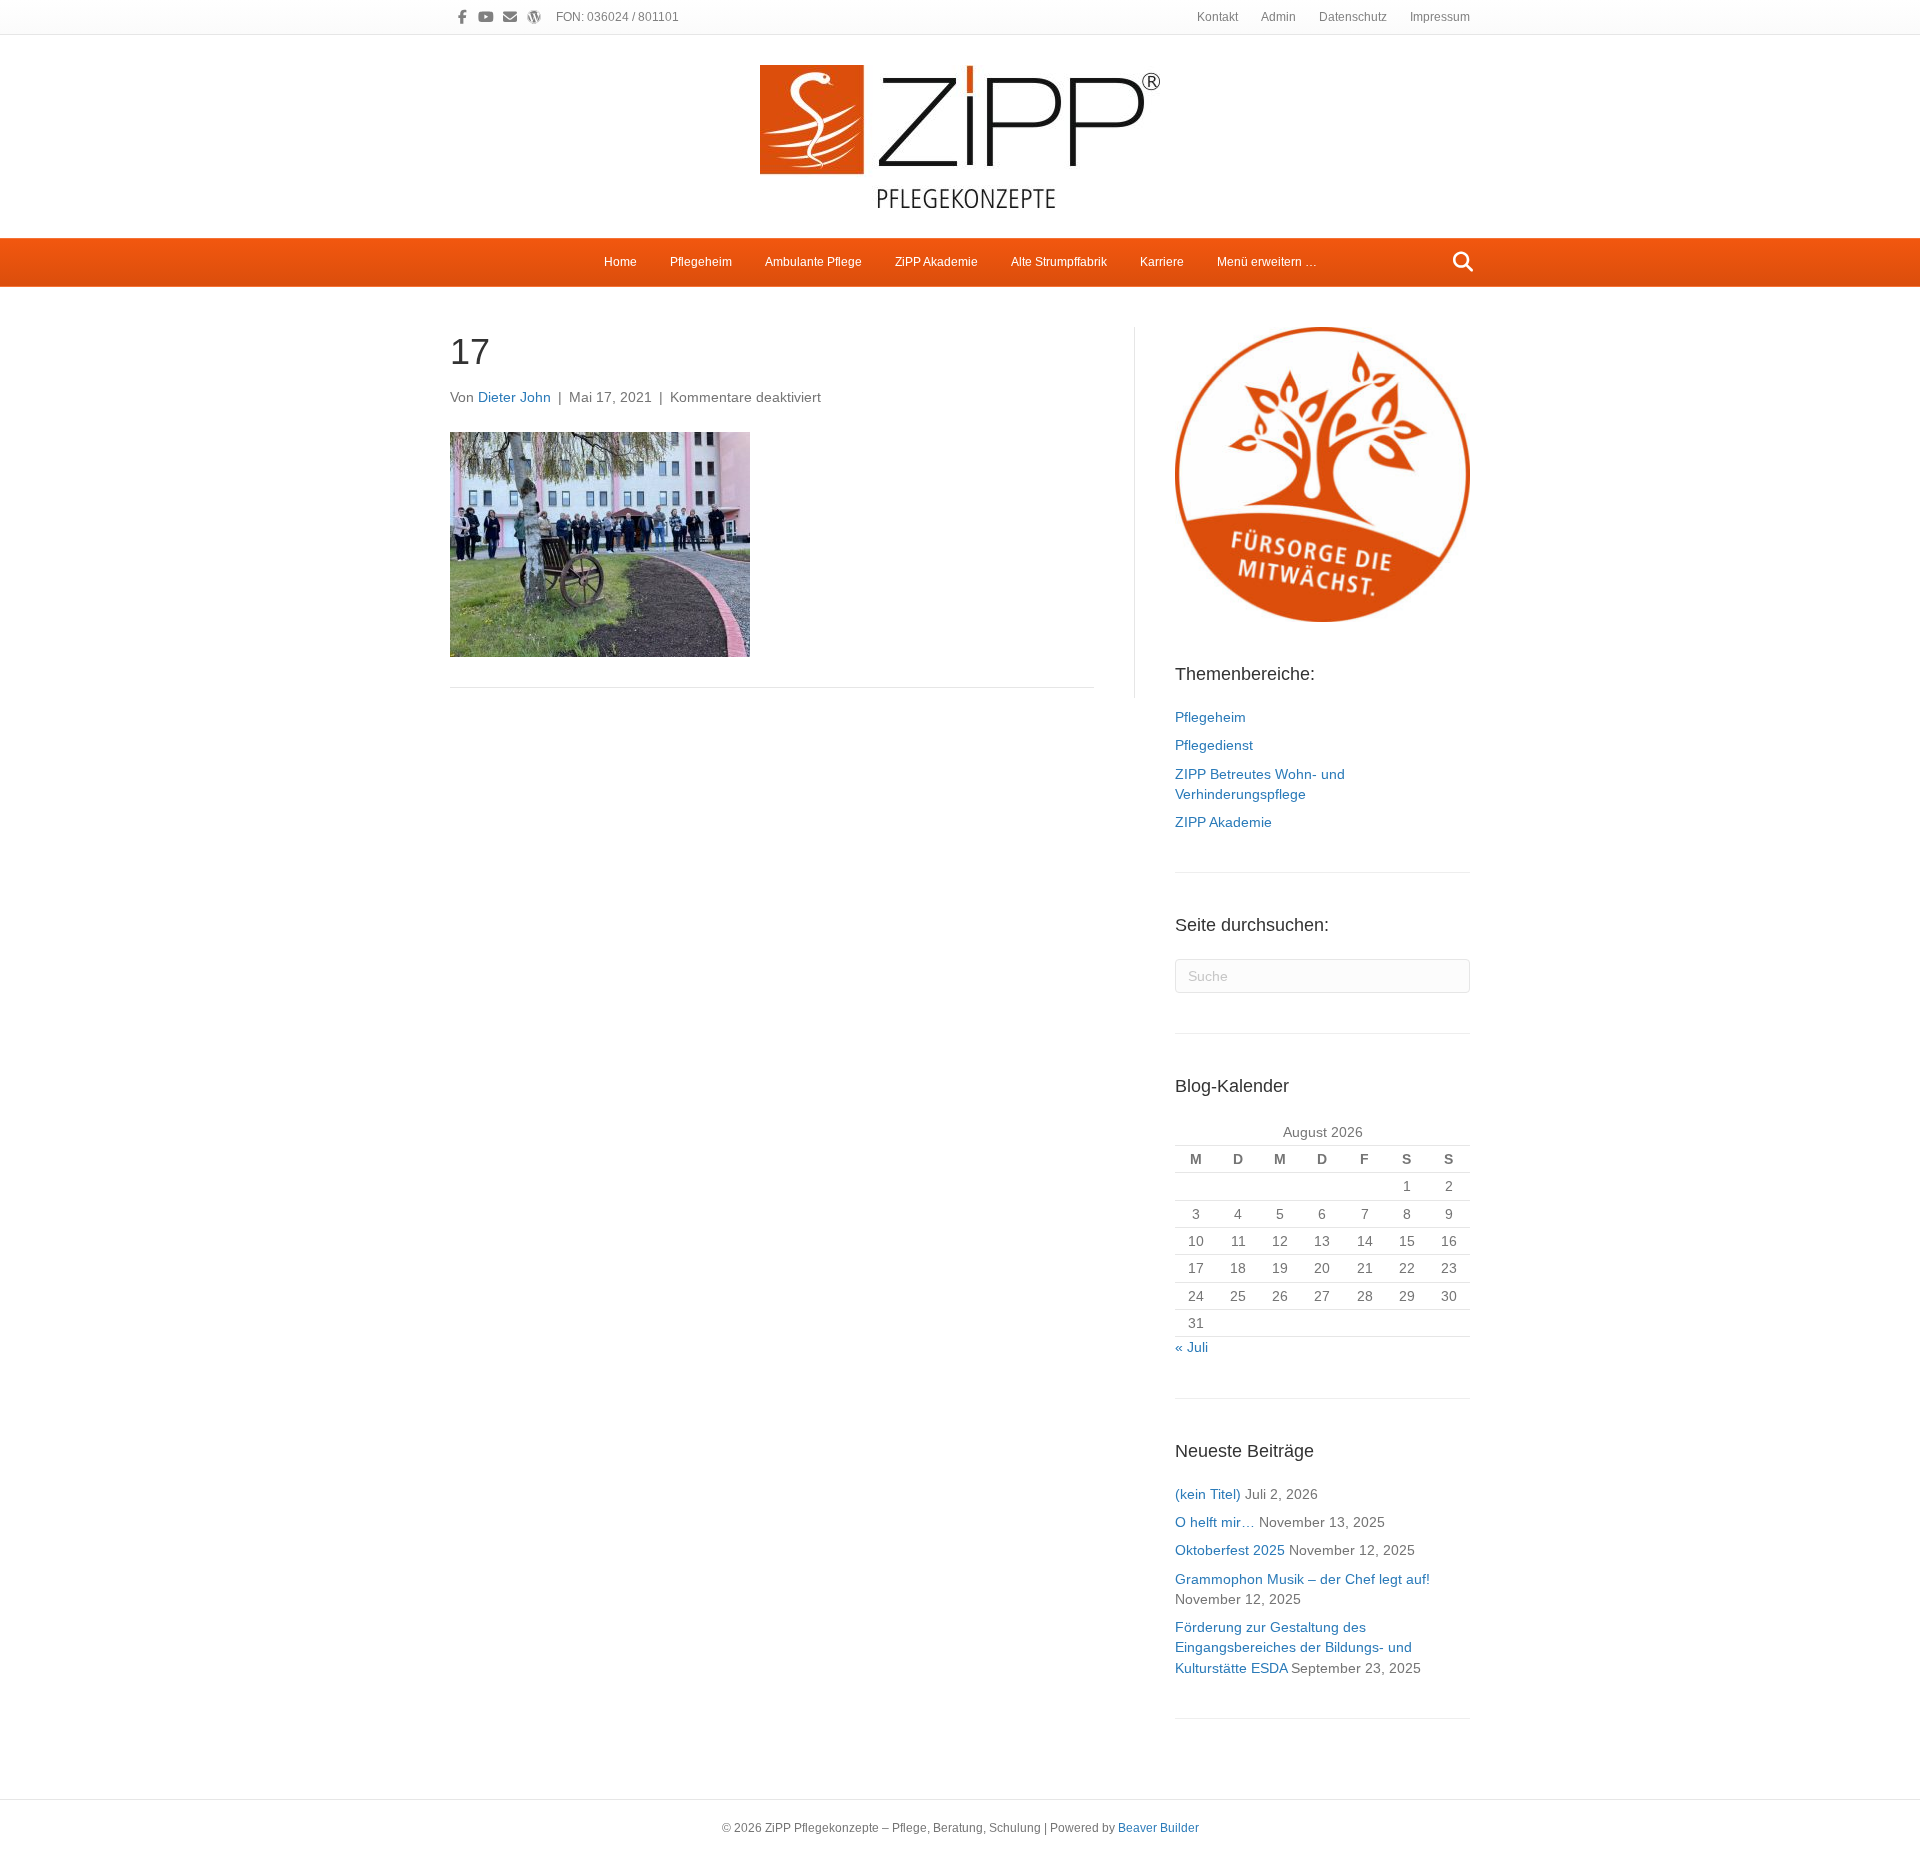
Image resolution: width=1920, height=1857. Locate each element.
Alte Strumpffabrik (1059, 262)
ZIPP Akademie (1223, 822)
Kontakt (1217, 17)
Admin (1278, 17)
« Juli (1191, 1347)
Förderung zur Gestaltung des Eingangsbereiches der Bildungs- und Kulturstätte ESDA (1293, 1647)
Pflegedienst (1214, 745)
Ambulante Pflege (813, 262)
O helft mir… (1215, 1522)
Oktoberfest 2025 (1230, 1550)
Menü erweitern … (1267, 262)
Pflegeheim (701, 262)
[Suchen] (1457, 262)
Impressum (1440, 17)
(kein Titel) (1208, 1494)
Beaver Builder (1158, 1828)
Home (620, 262)
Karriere (1162, 262)
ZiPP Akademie (936, 262)
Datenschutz (1353, 17)
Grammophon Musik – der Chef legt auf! (1302, 1579)
